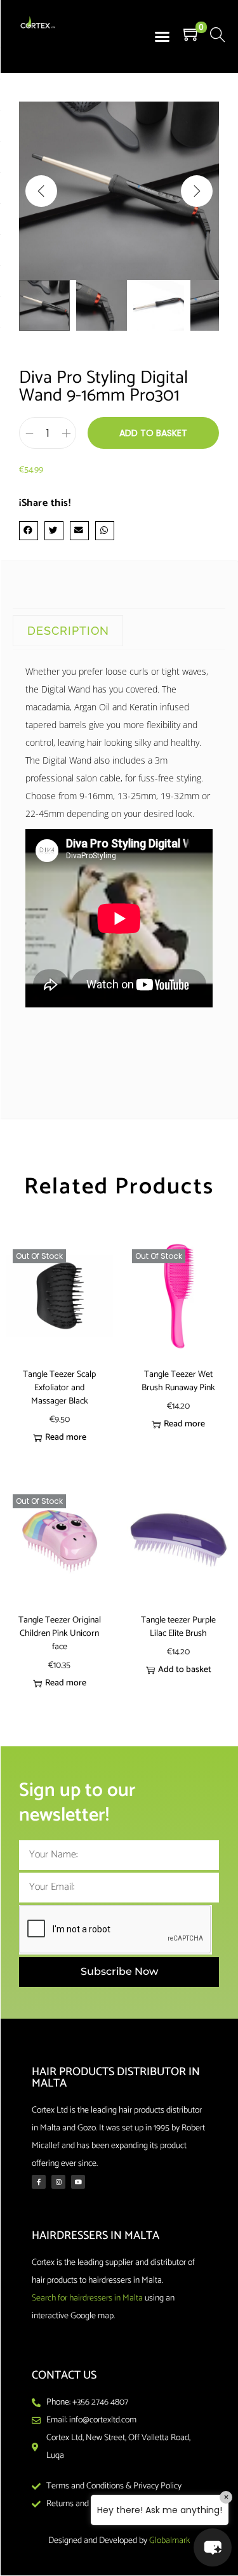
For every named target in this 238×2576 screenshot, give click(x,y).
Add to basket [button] (185, 1670)
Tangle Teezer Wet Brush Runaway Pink (178, 1381)
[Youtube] (78, 2182)
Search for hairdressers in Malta (87, 2298)
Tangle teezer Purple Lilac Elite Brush (178, 1627)
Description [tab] (68, 631)
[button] (162, 37)
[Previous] (41, 191)
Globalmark (169, 2541)
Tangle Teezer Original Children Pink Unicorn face (60, 1634)
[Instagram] (58, 2182)
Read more (66, 1437)
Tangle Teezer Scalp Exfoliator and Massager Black (59, 1388)
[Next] (197, 191)
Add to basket (153, 433)
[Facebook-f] (39, 2182)
